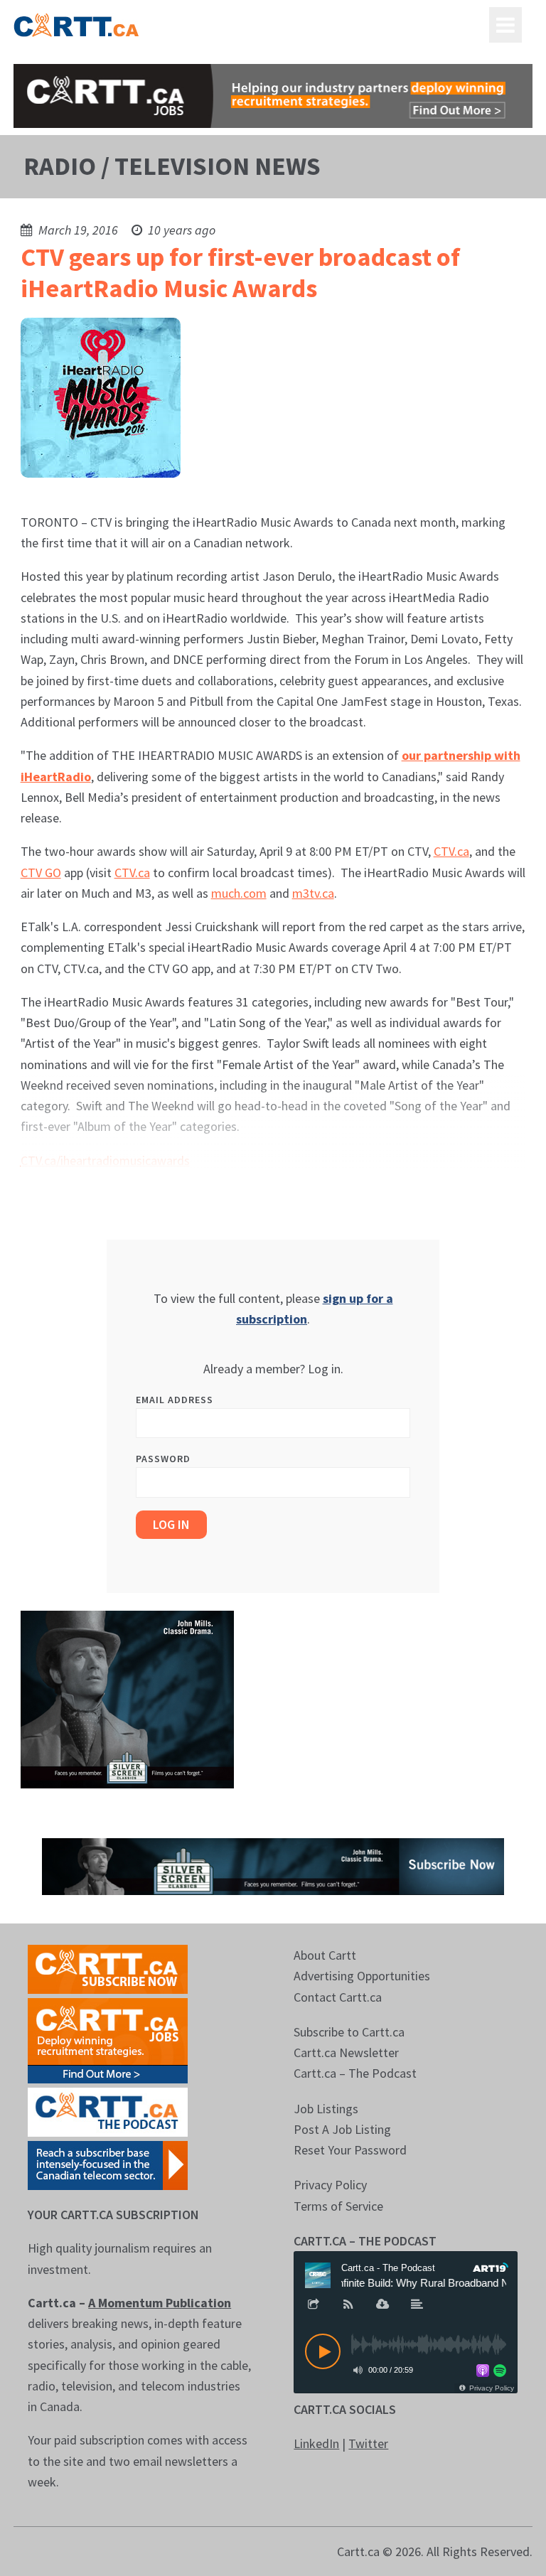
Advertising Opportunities (362, 1976)
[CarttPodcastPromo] (108, 2111)
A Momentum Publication (160, 2303)
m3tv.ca (313, 893)
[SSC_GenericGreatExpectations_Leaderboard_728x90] (273, 1865)
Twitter (368, 2443)
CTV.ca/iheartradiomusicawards (105, 1160)
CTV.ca (451, 851)
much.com (239, 893)
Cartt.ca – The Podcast (355, 2073)
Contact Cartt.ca (338, 1997)
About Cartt (325, 1955)
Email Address (175, 1400)
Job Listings (326, 2109)
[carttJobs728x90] (273, 96)
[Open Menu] (505, 25)
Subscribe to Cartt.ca (349, 2032)
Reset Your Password (350, 2150)
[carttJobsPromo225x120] (108, 2039)
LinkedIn (316, 2443)
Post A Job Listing (342, 2129)
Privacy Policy (330, 2185)
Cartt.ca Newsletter (346, 2052)
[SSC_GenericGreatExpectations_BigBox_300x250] (127, 1698)
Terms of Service (338, 2206)
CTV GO (41, 873)
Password (163, 1459)
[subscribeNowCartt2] (108, 1968)
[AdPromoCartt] (108, 2164)
